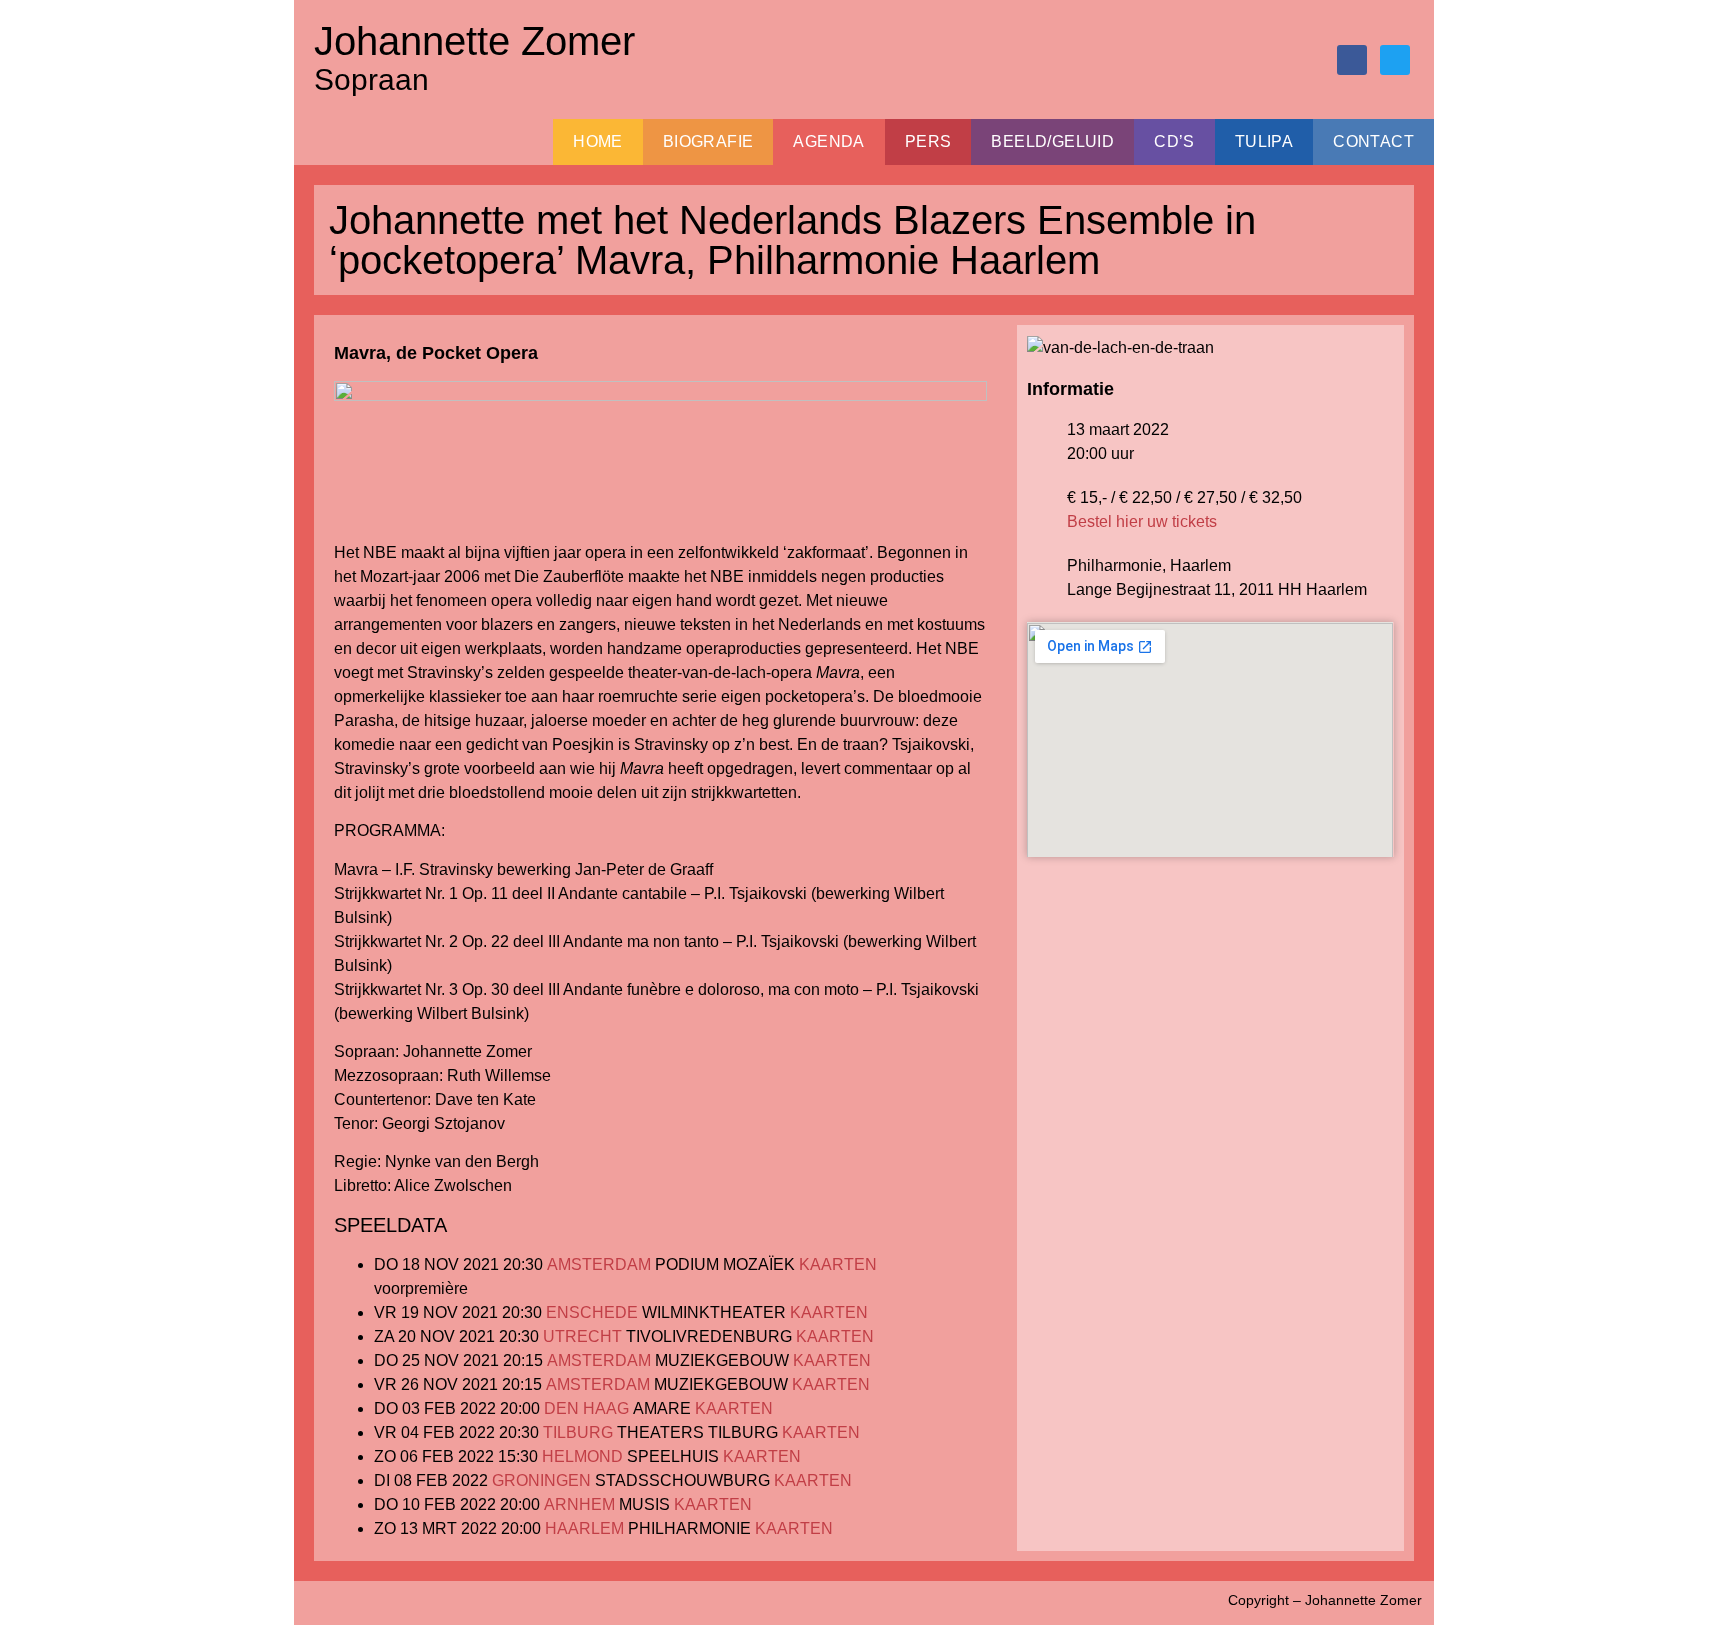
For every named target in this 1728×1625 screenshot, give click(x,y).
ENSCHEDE (592, 1312)
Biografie (708, 141)
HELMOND (582, 1456)
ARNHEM (579, 1504)
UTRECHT (582, 1336)
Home (598, 141)
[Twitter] (1395, 60)
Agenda (828, 141)
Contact (1373, 141)
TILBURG (578, 1432)
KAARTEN (838, 1264)
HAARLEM (584, 1528)
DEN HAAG (586, 1408)
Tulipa (1264, 141)
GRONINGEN (541, 1480)
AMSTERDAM (599, 1264)
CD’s (1174, 141)
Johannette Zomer (474, 41)
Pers (928, 141)
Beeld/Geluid (1052, 141)
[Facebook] (1352, 60)
